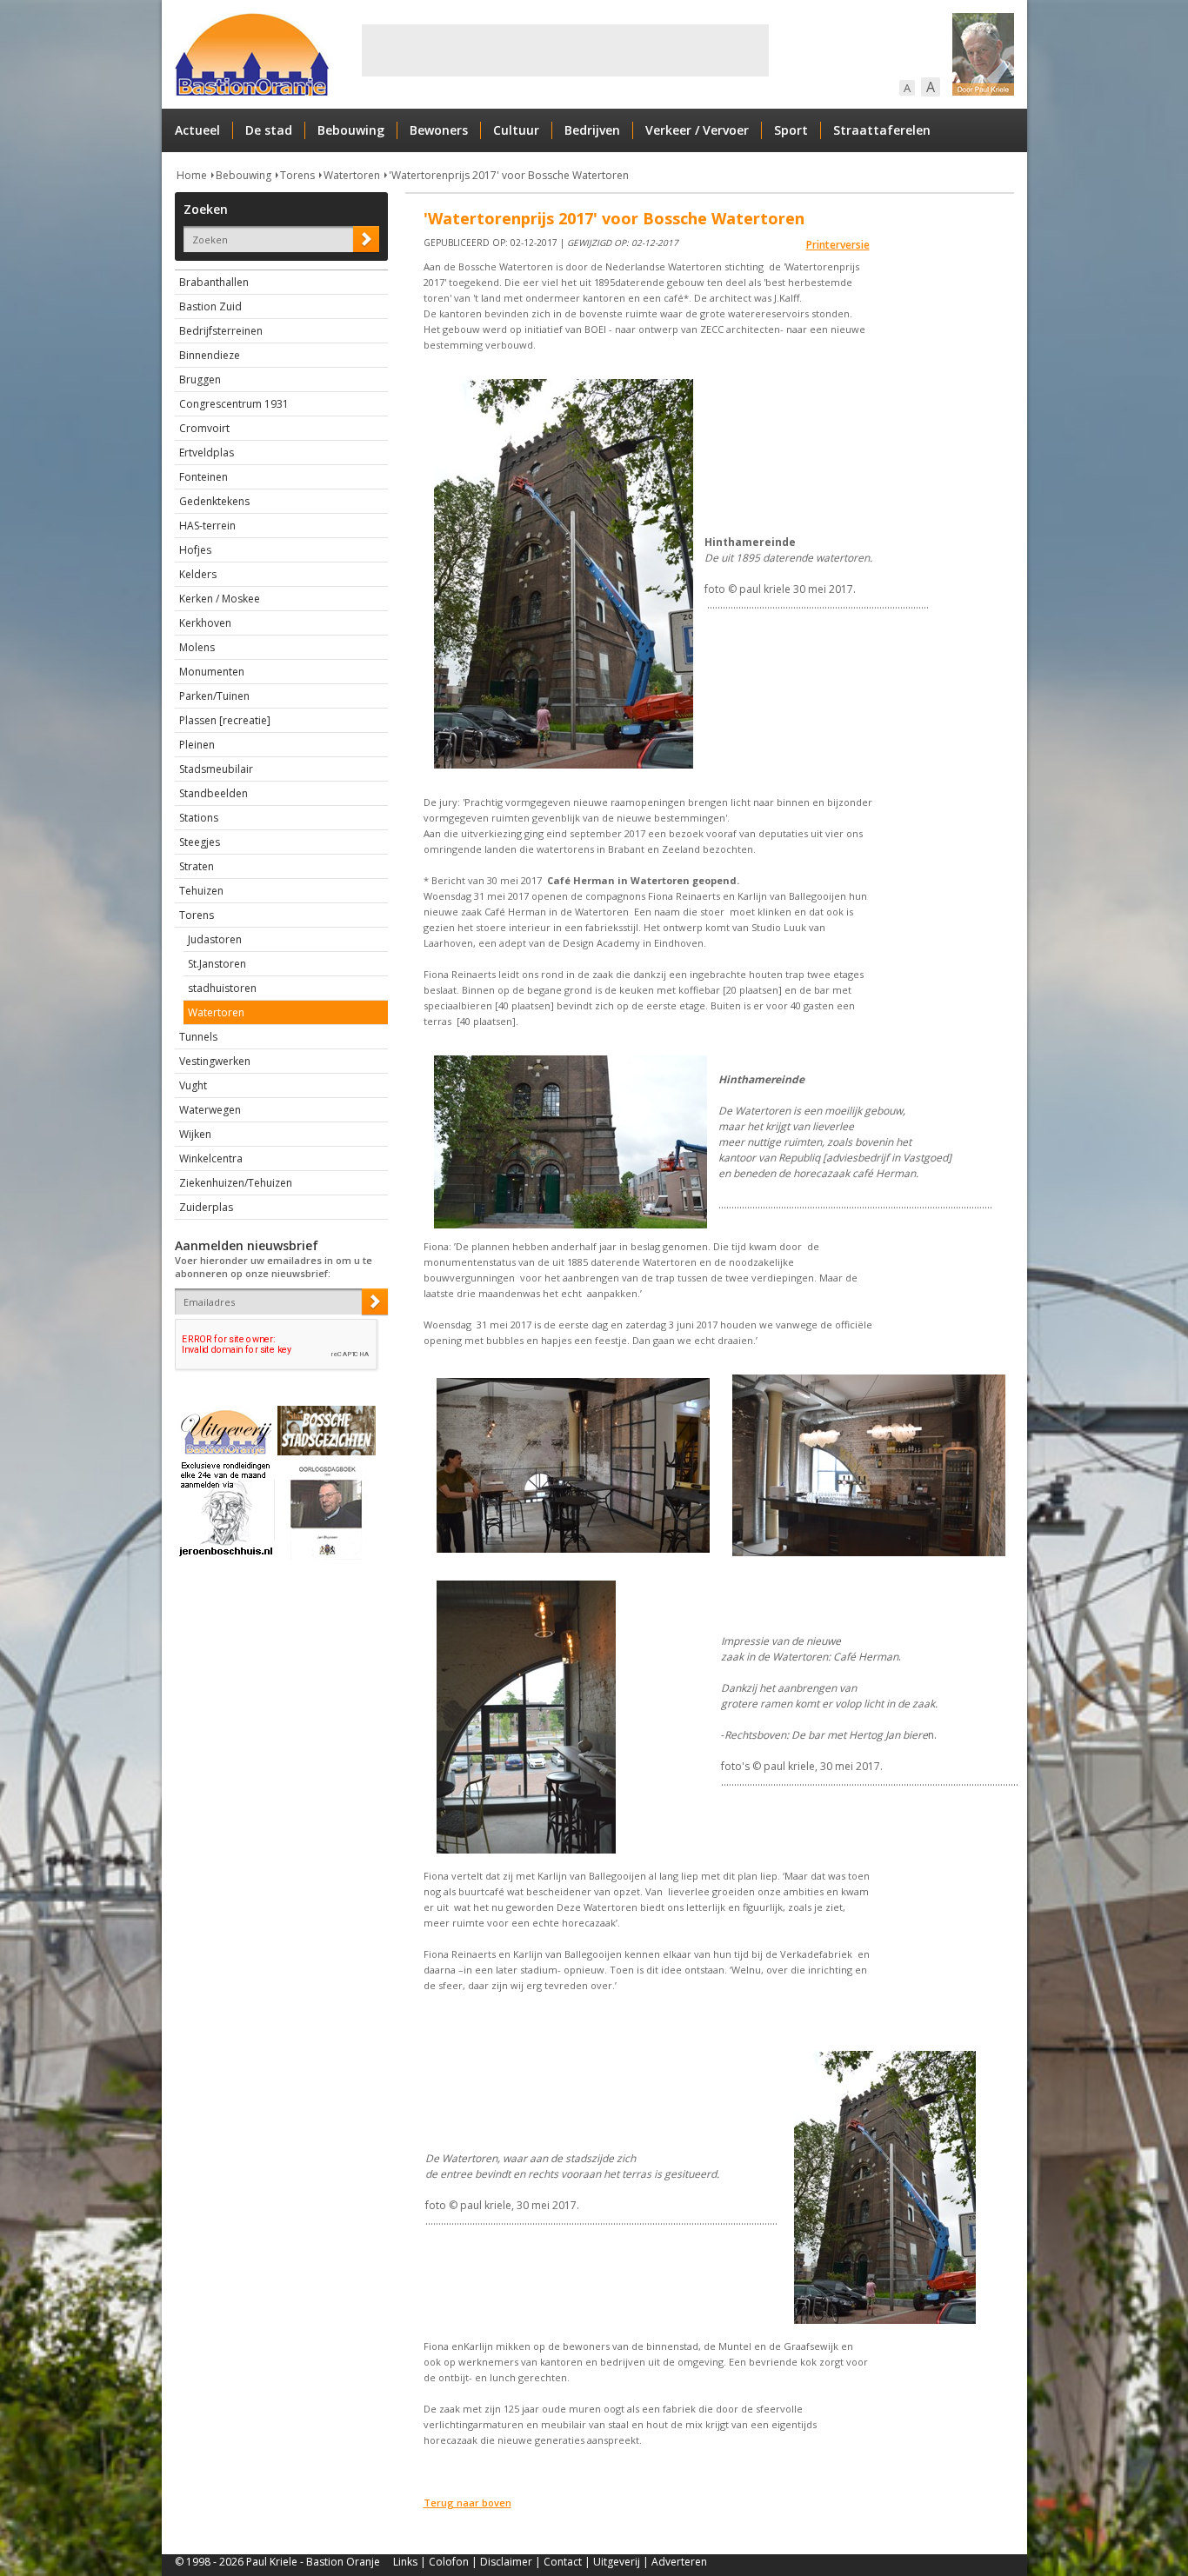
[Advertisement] (565, 50)
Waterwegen (210, 1110)
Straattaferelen (882, 130)
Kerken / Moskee (220, 599)
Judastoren (215, 939)
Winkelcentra (211, 1158)
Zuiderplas (206, 1207)
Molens (197, 647)
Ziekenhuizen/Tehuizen (236, 1183)
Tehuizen (201, 891)
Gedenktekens (214, 501)
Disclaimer (506, 2562)
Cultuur (516, 130)
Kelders (198, 574)
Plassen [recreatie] (225, 720)
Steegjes (200, 842)
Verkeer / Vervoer (697, 130)
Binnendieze (210, 355)
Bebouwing (351, 130)
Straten (197, 866)
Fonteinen (204, 477)
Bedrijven (592, 130)
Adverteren (679, 2562)
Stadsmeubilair (216, 769)
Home (192, 175)
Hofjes (195, 550)
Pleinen (197, 745)
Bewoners (439, 130)
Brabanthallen (214, 282)
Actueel (197, 130)
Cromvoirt (204, 428)
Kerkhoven (205, 623)
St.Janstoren (217, 964)
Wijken (195, 1134)
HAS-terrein (207, 526)
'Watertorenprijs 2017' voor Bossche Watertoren (509, 175)
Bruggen (200, 379)
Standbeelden (214, 793)
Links (405, 2562)
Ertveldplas (207, 453)
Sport (791, 130)
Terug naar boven (467, 2503)
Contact (563, 2562)
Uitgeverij (617, 2562)
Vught (193, 1085)
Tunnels (198, 1037)
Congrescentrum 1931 (234, 404)
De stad (269, 130)
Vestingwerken (215, 1061)
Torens (297, 175)
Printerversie (838, 245)
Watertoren (352, 175)
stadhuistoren (222, 988)
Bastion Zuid (210, 306)
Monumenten (212, 672)
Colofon (449, 2562)
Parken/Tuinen (214, 696)
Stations (199, 818)
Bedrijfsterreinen (221, 331)
